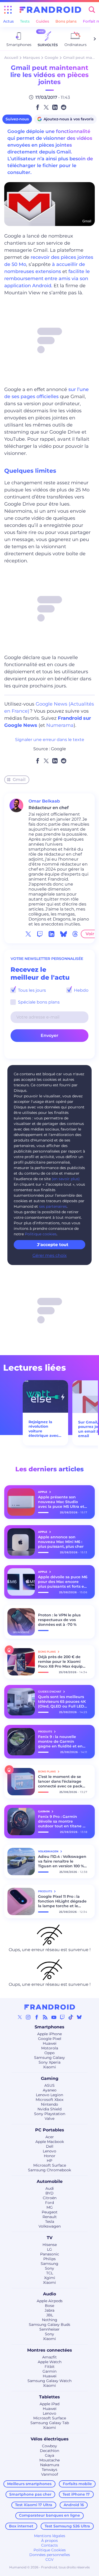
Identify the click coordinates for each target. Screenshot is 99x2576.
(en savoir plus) (66, 1179)
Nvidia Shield (49, 2109)
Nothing (50, 2320)
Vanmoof (50, 2474)
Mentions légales (50, 2536)
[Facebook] (37, 2017)
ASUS (49, 2085)
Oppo (49, 2053)
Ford (49, 2203)
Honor (50, 2156)
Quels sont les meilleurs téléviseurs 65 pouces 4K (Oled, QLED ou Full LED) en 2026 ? (62, 1701)
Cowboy (49, 2446)
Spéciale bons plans (38, 1002)
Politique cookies (41, 1234)
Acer (50, 2137)
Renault (50, 2217)
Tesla (50, 2222)
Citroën (50, 2198)
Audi (50, 2188)
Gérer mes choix (50, 1255)
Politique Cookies (50, 2550)
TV (50, 2238)
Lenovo (49, 2151)
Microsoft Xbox (49, 2100)
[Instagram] (28, 2017)
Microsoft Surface (50, 2165)
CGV (49, 2559)
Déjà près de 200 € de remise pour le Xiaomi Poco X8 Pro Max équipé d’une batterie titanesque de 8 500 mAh (62, 1662)
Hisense (50, 2245)
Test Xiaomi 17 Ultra (34, 2505)
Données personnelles (50, 2555)
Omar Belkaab (44, 801)
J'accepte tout (53, 1245)
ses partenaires (53, 1206)
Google (51, 58)
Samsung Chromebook (49, 2170)
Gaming (50, 2078)
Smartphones (49, 2027)
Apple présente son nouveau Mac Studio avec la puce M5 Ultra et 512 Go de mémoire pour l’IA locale (62, 1502)
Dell (50, 2146)
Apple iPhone (49, 2034)
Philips (49, 2259)
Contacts (49, 2545)
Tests (25, 21)
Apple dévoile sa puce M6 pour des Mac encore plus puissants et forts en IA (63, 1582)
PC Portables (50, 2130)
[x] (28, 934)
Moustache (49, 2460)
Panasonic (50, 2254)
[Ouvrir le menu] (8, 10)
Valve (49, 2119)
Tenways (49, 2470)
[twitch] (40, 934)
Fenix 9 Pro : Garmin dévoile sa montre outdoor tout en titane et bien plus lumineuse (62, 1821)
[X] (20, 2017)
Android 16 (74, 2505)
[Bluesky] (79, 2017)
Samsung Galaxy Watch (49, 2381)
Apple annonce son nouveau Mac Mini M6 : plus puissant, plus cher (61, 1542)
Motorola (50, 2048)
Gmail (19, 780)
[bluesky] (63, 934)
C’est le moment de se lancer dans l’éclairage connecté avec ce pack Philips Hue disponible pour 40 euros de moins (61, 1781)
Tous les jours (31, 990)
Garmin (49, 2371)
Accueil (11, 58)
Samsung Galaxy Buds (49, 2325)
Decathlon (49, 2451)
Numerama (60, 725)
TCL (50, 2273)
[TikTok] (71, 2017)
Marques (31, 58)
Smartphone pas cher (30, 2494)
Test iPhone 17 (76, 2494)
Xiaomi (49, 2067)
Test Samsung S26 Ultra (67, 2526)
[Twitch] (62, 2017)
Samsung (49, 2264)
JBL (50, 2315)
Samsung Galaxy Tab (50, 2423)
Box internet (21, 2526)
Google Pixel (50, 2039)
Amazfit (49, 2357)
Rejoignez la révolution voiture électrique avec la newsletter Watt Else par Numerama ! (43, 1429)
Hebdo (81, 990)
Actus (8, 21)
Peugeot (50, 2212)
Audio (49, 2294)
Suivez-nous (17, 119)
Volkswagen (50, 2226)
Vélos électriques (50, 2439)
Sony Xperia (49, 2062)
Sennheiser (49, 2329)
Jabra (49, 2310)
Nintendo (49, 2104)
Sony (49, 2268)
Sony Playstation (50, 2114)
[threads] (75, 934)
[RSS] (45, 2017)
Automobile (50, 2181)
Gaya (49, 2455)
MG (50, 2207)
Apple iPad (49, 2404)
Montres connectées (50, 2350)
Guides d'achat (50, 1692)
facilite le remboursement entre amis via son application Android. (47, 279)
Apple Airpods (50, 2301)
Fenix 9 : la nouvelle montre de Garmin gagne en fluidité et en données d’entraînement (62, 1741)
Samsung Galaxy (49, 2058)
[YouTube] (54, 2017)
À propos (49, 2541)
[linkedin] (51, 934)
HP (49, 2161)
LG (49, 2249)
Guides (43, 21)
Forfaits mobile (77, 2484)
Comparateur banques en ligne (49, 2515)
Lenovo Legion (49, 2095)
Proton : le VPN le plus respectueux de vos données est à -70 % (59, 1620)
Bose (49, 2306)
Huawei (50, 2043)
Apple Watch (50, 2362)
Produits (45, 1732)
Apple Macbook (50, 2142)
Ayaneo (50, 2090)
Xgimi (50, 2278)
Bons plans (66, 21)
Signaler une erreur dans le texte (50, 740)
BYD (49, 2193)
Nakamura (50, 2465)
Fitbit (50, 2367)
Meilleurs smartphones (29, 2484)
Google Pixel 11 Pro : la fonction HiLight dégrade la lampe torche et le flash (62, 1901)
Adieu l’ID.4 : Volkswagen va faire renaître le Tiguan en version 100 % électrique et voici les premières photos (62, 1861)
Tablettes (49, 2397)
